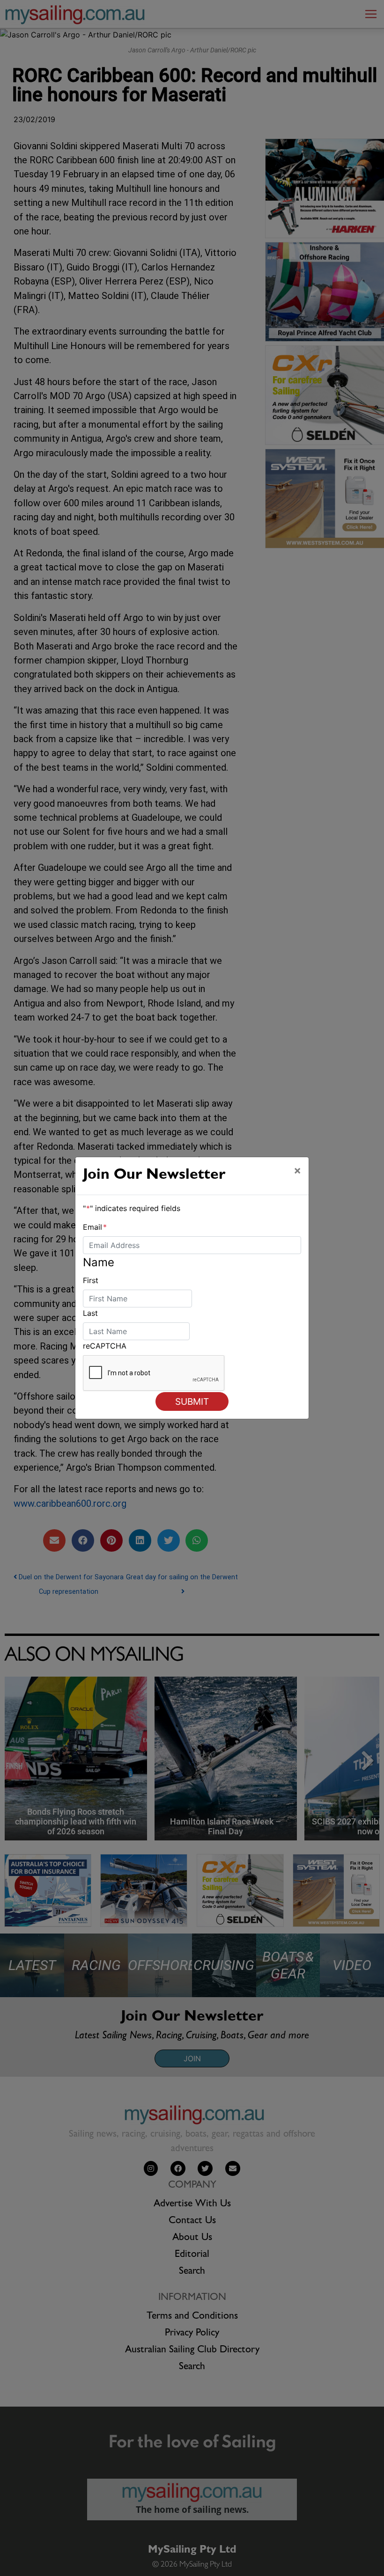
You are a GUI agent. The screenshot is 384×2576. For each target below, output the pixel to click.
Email (95, 1227)
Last (90, 1313)
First (91, 1280)
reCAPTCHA (105, 1346)
